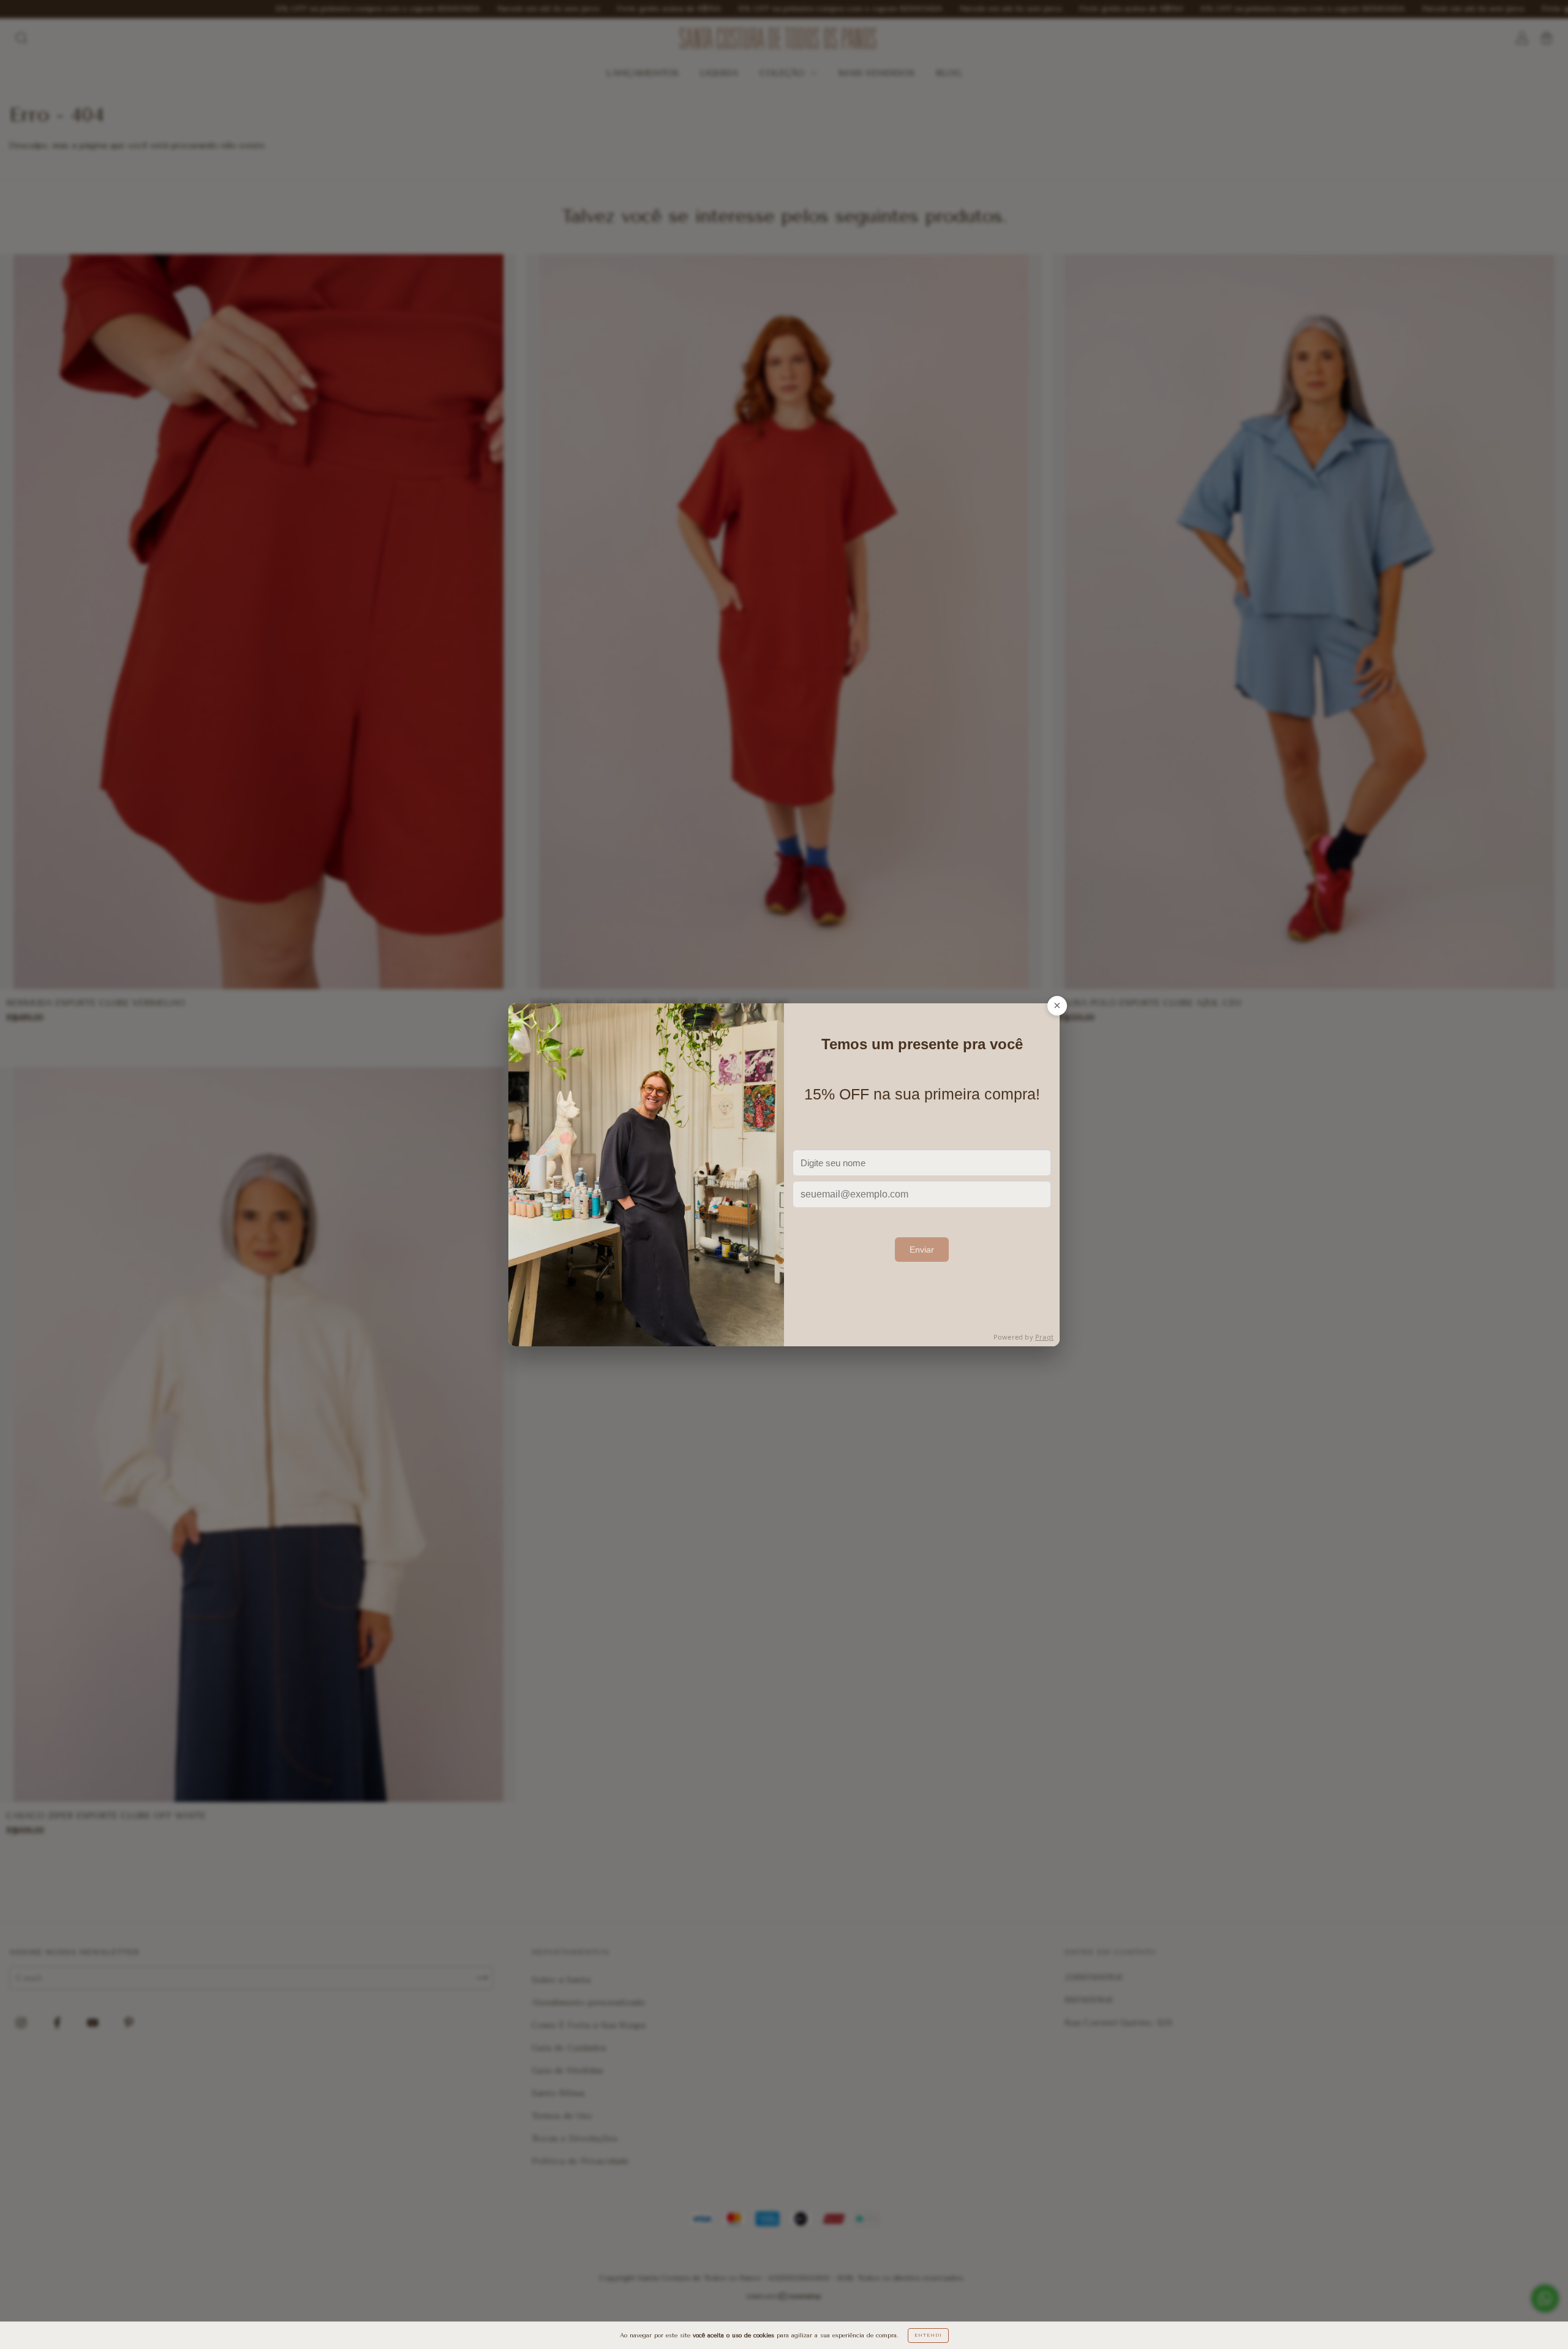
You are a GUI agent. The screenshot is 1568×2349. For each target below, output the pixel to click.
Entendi (928, 2335)
